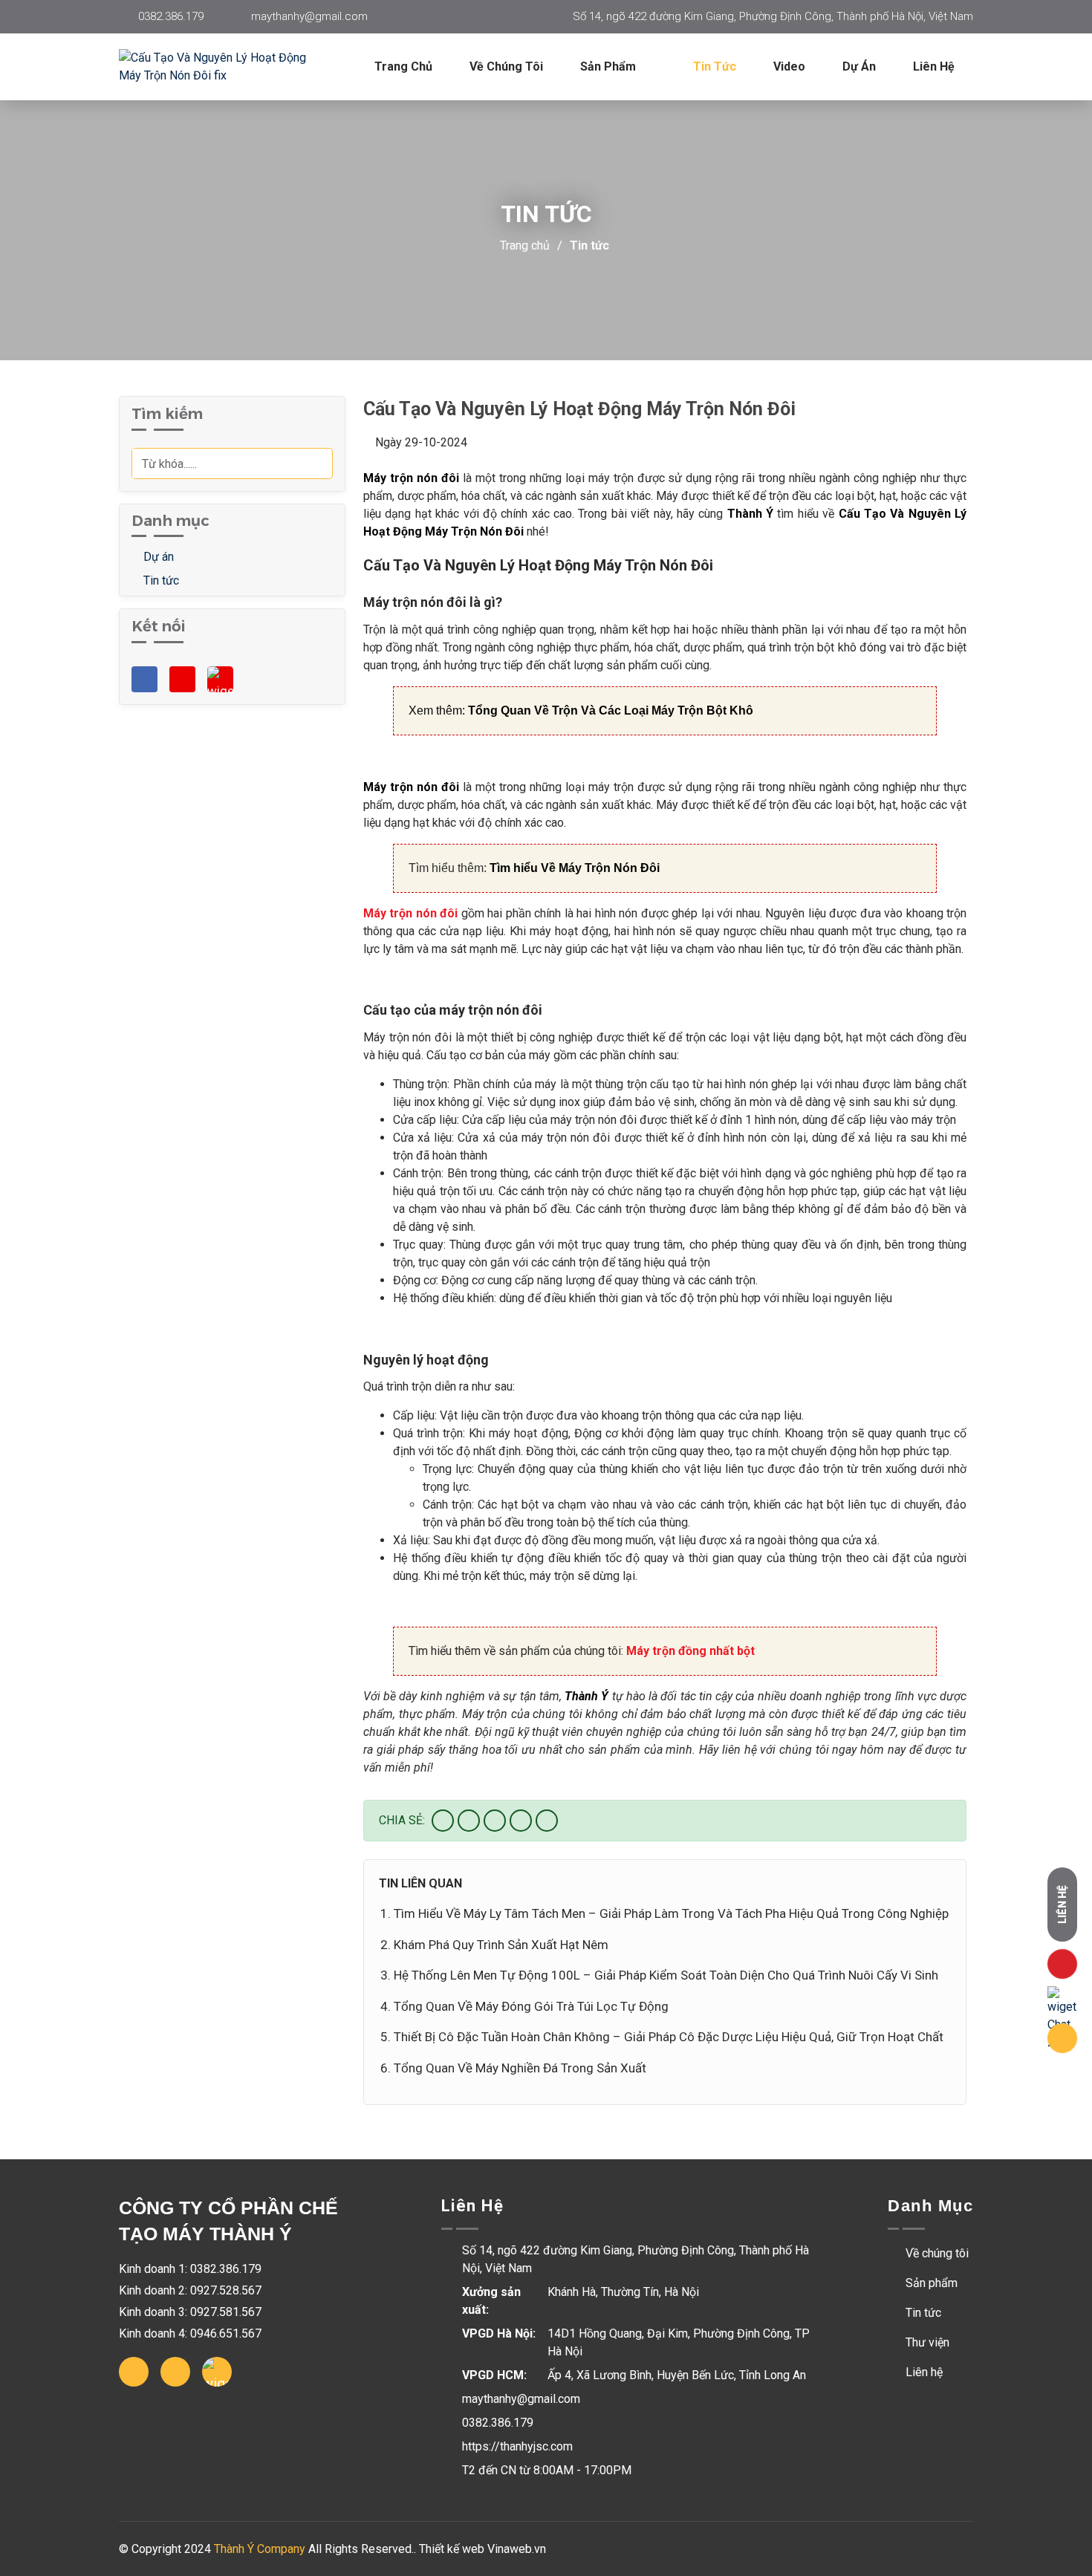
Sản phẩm (930, 2283)
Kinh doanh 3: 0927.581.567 (190, 2312)
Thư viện (926, 2342)
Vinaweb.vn (517, 2549)
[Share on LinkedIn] (547, 1821)
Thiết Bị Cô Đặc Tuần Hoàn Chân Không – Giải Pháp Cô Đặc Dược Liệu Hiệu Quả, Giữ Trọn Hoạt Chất (669, 2037)
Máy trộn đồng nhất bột (690, 1651)
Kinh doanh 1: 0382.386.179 (190, 2269)
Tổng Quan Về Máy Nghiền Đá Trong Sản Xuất (520, 2068)
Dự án (859, 66)
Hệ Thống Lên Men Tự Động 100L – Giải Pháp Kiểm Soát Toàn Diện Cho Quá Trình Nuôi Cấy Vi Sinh (666, 1975)
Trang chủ (403, 66)
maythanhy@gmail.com (309, 16)
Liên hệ (934, 66)
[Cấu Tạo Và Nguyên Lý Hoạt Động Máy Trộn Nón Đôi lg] (230, 67)
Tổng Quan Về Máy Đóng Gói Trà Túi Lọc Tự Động (531, 2006)
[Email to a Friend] (495, 1821)
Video (789, 66)
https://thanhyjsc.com (517, 2446)
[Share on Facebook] (443, 1821)
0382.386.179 (171, 16)
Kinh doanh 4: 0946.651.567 (190, 2333)
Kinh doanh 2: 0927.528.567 (190, 2290)
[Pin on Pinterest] (521, 1821)
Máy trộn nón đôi (410, 913)
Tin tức (715, 66)
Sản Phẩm (610, 66)
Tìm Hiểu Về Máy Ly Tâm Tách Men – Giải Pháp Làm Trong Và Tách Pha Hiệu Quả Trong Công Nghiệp (671, 1913)
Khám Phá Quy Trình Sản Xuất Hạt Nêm (501, 1945)
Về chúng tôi (506, 66)
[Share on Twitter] (469, 1821)
